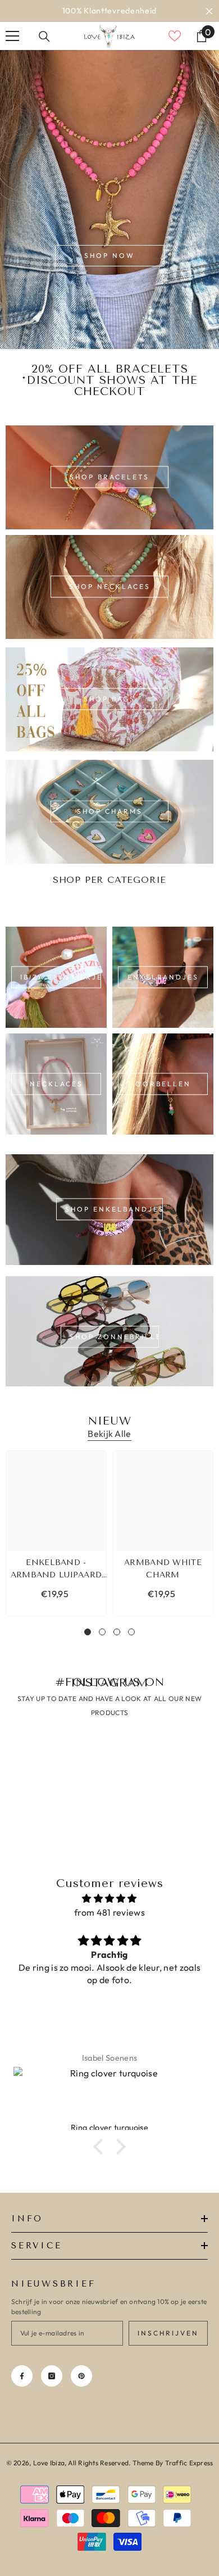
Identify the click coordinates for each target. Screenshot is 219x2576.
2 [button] (102, 1632)
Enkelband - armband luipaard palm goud (56, 1570)
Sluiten (209, 11)
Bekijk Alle (109, 1434)
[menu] (12, 36)
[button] (101, 2147)
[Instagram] (52, 2376)
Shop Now (109, 255)
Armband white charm (163, 1569)
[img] (109, 1899)
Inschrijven (168, 2333)
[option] (109, 11)
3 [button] (117, 1632)
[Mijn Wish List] (175, 36)
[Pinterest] (81, 2376)
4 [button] (131, 1632)
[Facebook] (22, 2376)
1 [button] (88, 1632)
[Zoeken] (44, 37)
